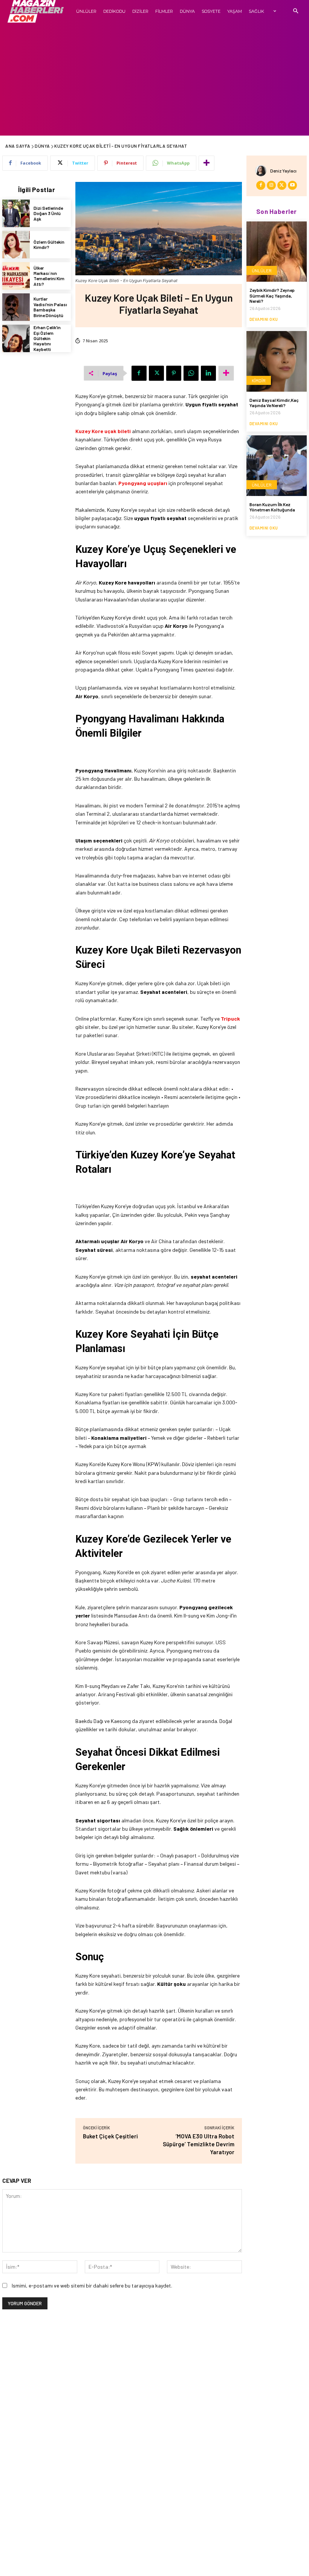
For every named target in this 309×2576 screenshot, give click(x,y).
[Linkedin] (208, 373)
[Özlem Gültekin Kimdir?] (16, 245)
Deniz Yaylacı (283, 171)
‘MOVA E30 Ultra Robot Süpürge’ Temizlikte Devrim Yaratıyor (199, 2144)
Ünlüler (262, 270)
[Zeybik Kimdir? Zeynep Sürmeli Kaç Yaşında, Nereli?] (277, 252)
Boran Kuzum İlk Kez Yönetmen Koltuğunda (272, 507)
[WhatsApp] (191, 373)
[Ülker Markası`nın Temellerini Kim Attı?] (16, 276)
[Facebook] (139, 373)
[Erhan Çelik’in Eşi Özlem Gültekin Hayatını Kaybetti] (16, 338)
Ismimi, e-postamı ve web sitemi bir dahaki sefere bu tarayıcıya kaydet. (92, 2285)
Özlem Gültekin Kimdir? (49, 244)
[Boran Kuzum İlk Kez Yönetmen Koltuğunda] (277, 465)
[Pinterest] (174, 373)
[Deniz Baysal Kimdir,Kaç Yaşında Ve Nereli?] (277, 361)
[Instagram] (271, 185)
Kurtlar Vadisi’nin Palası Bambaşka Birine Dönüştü (50, 307)
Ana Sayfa (18, 146)
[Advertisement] (154, 79)
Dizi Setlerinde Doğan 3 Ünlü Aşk (48, 213)
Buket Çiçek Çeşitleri (110, 2136)
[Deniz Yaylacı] (263, 171)
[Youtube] (292, 185)
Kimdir (259, 380)
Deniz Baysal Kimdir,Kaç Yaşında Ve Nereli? (274, 403)
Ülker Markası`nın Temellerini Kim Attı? (49, 276)
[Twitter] (156, 373)
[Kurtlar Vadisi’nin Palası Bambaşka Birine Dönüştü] (16, 307)
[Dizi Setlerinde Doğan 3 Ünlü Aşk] (16, 213)
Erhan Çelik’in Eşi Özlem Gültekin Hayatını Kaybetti (47, 338)
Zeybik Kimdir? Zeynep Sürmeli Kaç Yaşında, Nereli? (272, 295)
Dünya (42, 146)
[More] (207, 163)
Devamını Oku (264, 319)
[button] (296, 11)
